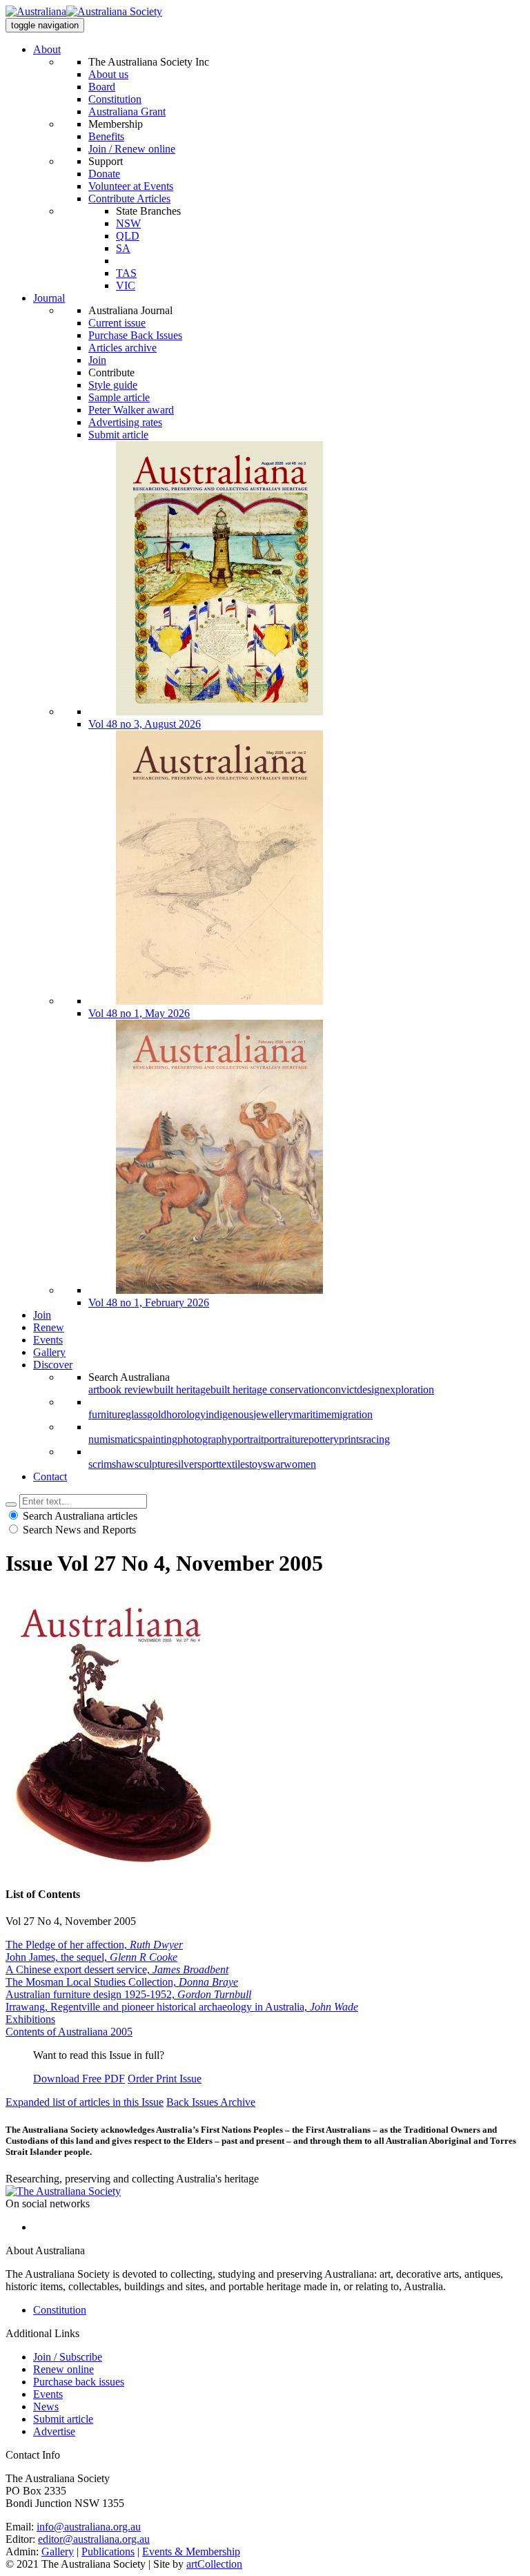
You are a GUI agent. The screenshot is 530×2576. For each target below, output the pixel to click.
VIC (126, 285)
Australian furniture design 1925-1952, (128, 1994)
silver (186, 1464)
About (47, 49)
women (300, 1464)
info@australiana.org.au (89, 2527)
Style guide (113, 385)
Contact (50, 1476)
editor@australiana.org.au (94, 2539)
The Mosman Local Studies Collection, (122, 1982)
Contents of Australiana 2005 (69, 2032)
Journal (49, 298)
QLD (128, 236)
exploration (410, 1389)
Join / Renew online (132, 149)
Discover (53, 1365)
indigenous (229, 1414)
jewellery (273, 1414)
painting (160, 1439)
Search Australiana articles (80, 1516)
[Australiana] (84, 12)
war (275, 1464)
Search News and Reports (79, 1530)
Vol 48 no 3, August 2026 (145, 724)
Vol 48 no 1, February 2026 (149, 1302)
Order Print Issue (165, 2079)
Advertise (54, 2431)
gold (157, 1414)
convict (341, 1389)
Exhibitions (30, 2019)
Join (97, 360)
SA (123, 248)
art (94, 1389)
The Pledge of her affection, (94, 1945)
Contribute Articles (129, 198)
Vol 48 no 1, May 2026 (139, 1013)
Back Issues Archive (211, 2102)
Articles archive (122, 348)
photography (205, 1439)
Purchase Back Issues (135, 335)
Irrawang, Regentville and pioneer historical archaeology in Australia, (182, 2007)
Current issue (117, 323)
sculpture (154, 1464)
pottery (324, 1439)
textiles (234, 1464)
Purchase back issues (79, 2382)
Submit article (118, 435)
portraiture (286, 1439)
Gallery (49, 1352)
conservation (297, 1389)
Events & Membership (191, 2551)
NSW (128, 223)
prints (351, 1439)
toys (258, 1464)
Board (102, 87)
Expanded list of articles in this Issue (85, 2102)
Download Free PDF (79, 2079)
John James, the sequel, (91, 1957)
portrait (248, 1439)
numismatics (115, 1439)
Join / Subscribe (68, 2357)
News (46, 2406)
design (371, 1389)
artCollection (214, 2564)
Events (48, 1340)
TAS (126, 273)
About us (108, 74)
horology (186, 1414)
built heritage (182, 1389)
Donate (104, 174)
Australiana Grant (127, 112)
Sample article (119, 397)
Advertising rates (125, 422)
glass (136, 1414)
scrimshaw (111, 1464)
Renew (49, 1327)
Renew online (63, 2369)
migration (352, 1414)
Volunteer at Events (131, 186)
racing (376, 1439)
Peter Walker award (131, 410)
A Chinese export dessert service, (117, 1969)
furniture (107, 1414)
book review (127, 1389)
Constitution (115, 99)
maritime (312, 1414)
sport (208, 1464)
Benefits (106, 136)
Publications (108, 2551)
